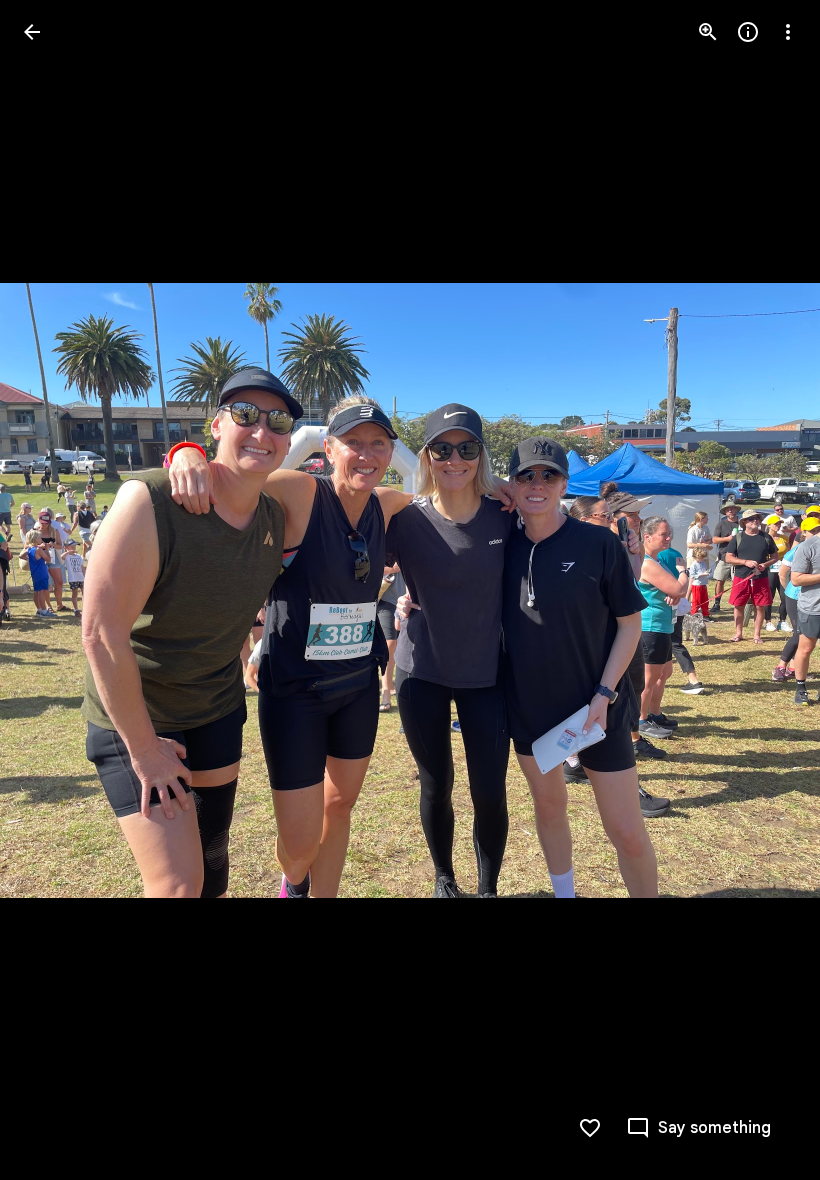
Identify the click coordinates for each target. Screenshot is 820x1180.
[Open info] (748, 32)
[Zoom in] (708, 32)
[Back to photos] (32, 32)
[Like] (590, 1128)
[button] (56, 590)
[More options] (788, 32)
